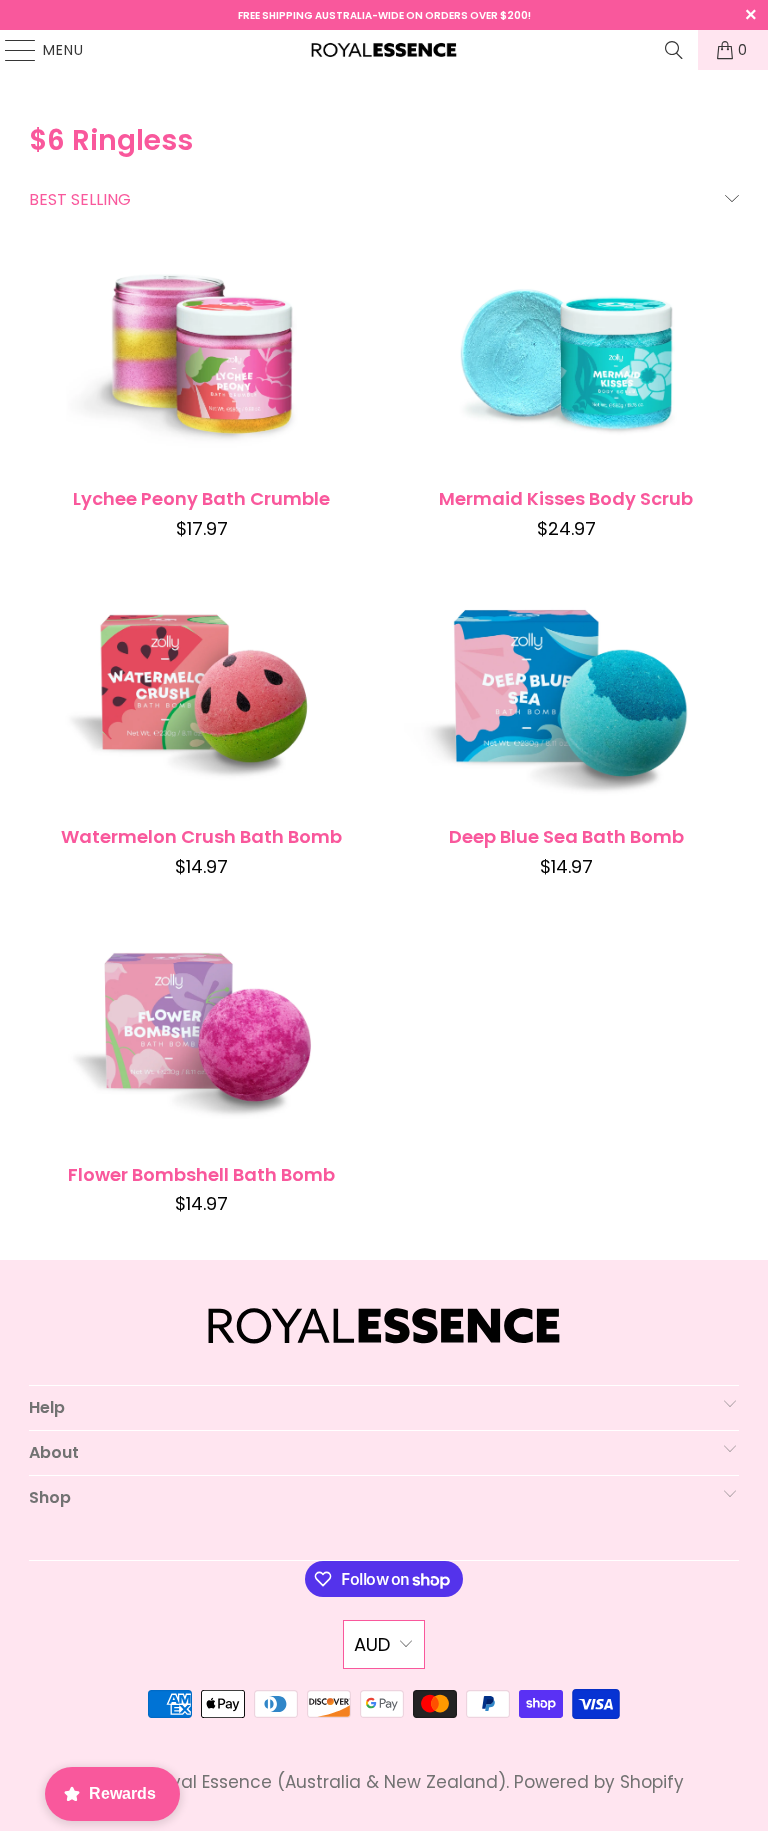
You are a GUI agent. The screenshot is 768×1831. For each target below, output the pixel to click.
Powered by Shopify (599, 1782)
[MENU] (10, 50)
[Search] (674, 50)
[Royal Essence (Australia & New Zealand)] (384, 50)
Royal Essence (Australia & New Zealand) (328, 1782)
